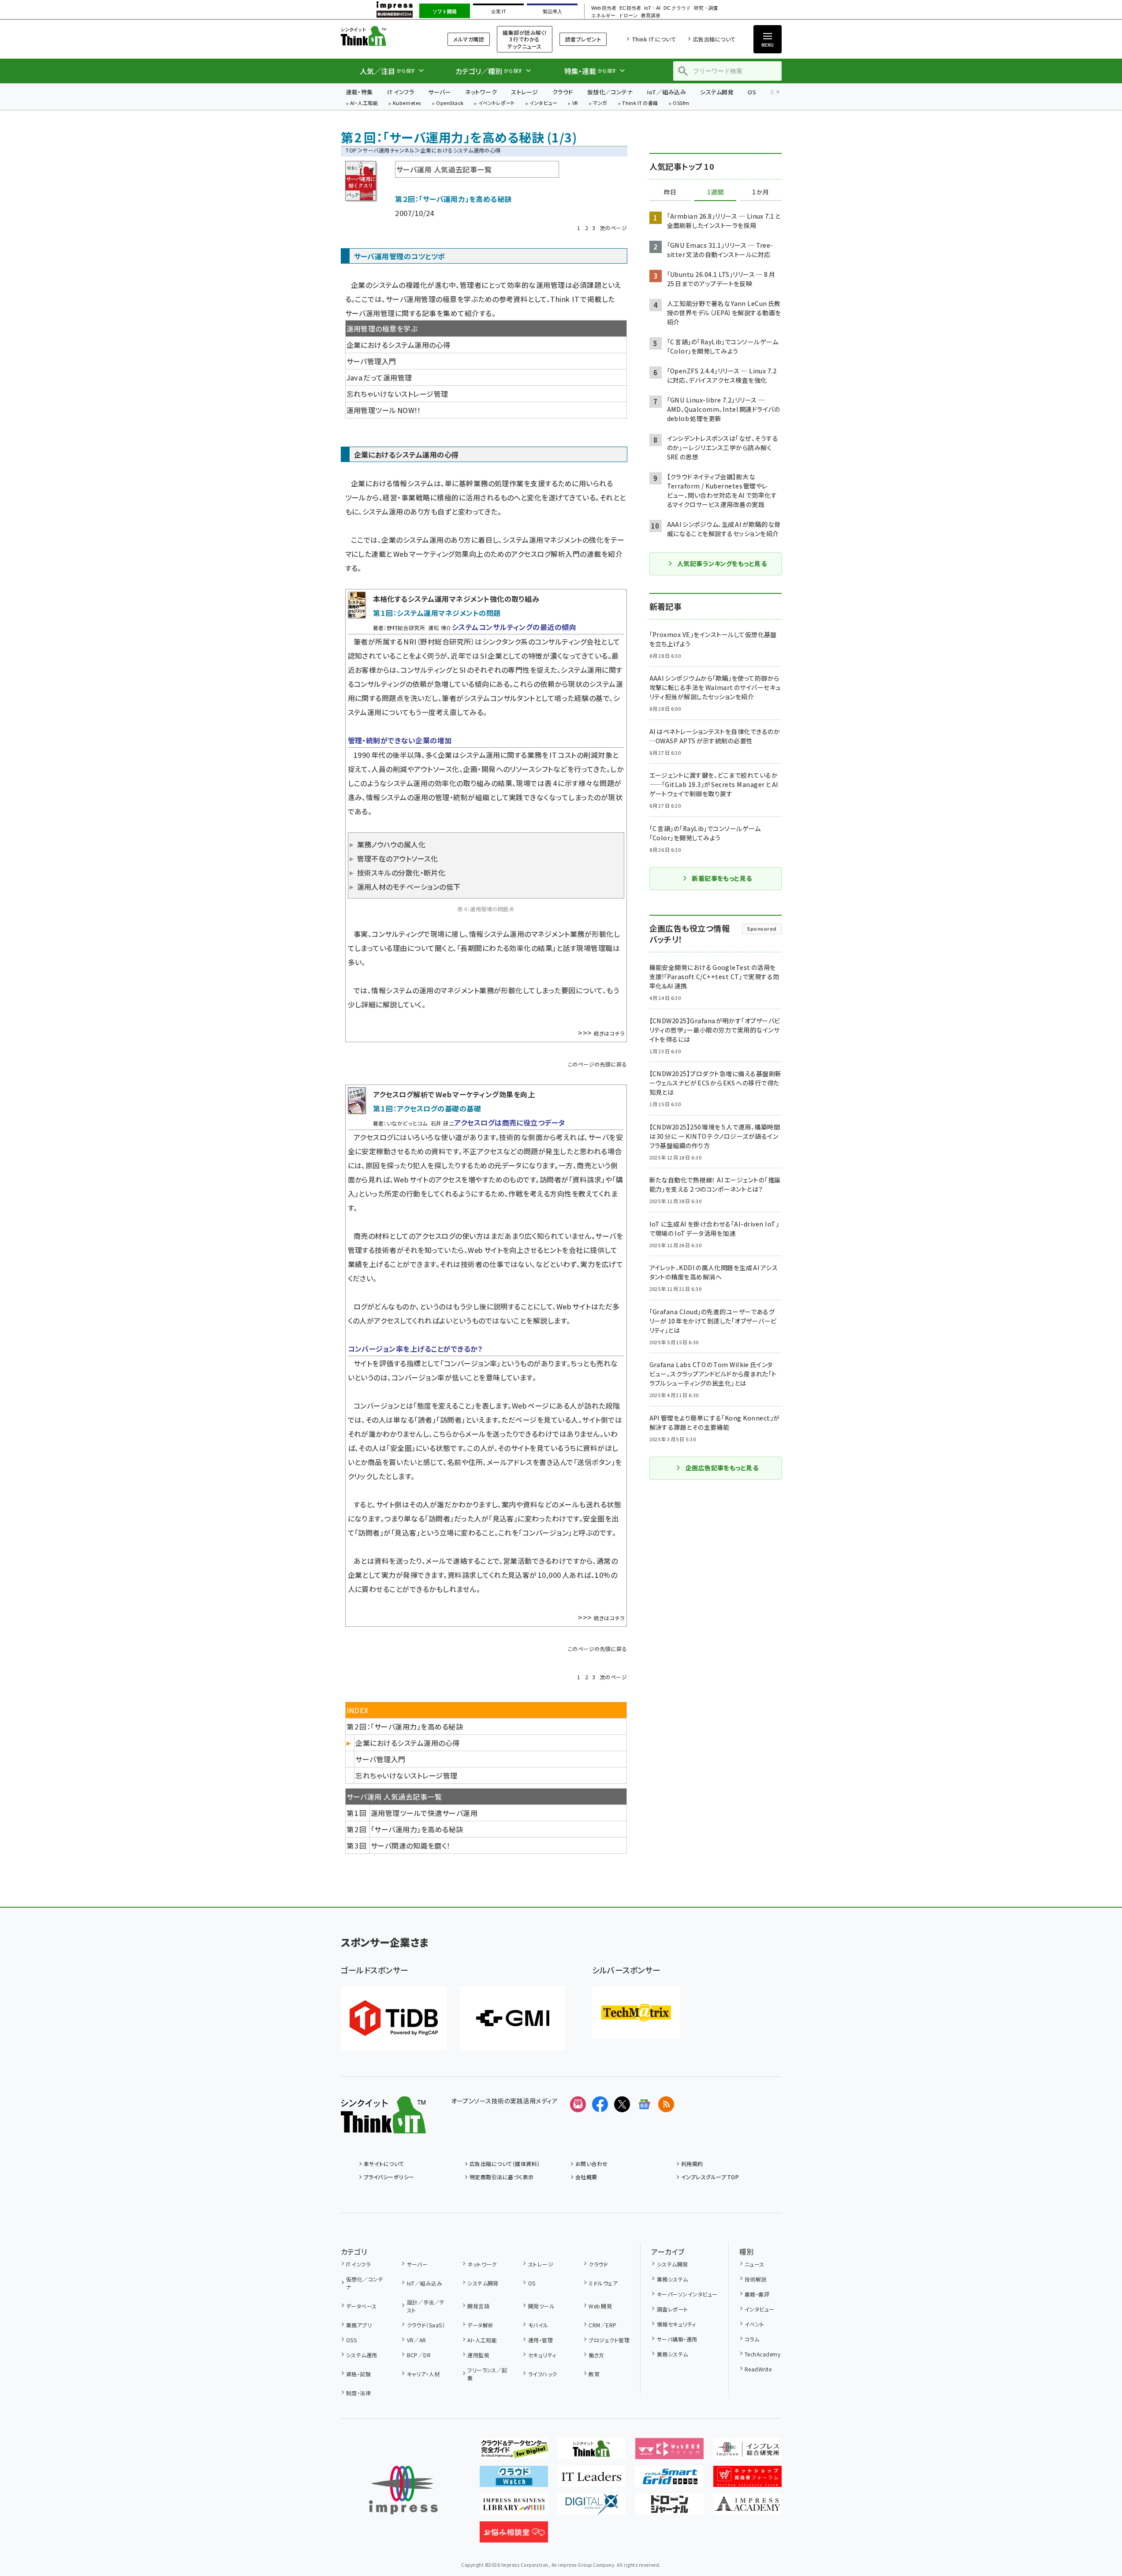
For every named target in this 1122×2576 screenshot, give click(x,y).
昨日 (670, 192)
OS (752, 92)
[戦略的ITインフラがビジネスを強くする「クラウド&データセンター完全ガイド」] (514, 2452)
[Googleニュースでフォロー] (644, 2104)
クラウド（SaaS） (426, 2325)
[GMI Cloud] (513, 2018)
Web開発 (600, 2306)
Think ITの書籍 (640, 103)
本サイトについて (384, 2164)
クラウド (563, 92)
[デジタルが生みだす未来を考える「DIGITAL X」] (591, 2508)
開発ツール (541, 2306)
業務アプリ (359, 2325)
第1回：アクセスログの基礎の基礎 (427, 1108)
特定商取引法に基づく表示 (502, 2177)
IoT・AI (652, 8)
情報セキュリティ (676, 2324)
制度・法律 (358, 2393)
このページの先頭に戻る (597, 1064)
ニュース (755, 2264)
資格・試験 (358, 2374)
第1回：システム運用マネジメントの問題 (437, 613)
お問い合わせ (592, 2164)
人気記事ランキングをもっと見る (722, 563)
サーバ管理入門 (371, 361)
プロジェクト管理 (609, 2340)
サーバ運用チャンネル (389, 150)
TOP (351, 150)
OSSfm (681, 103)
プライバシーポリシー (389, 2177)
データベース (362, 2306)
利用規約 (692, 2164)
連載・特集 (360, 92)
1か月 (760, 192)
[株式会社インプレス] (403, 2490)
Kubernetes (407, 103)
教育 (594, 2374)
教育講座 (651, 16)
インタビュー (543, 103)
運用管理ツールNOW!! (384, 410)
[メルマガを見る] (578, 2104)
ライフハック (542, 2374)
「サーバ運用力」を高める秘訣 (417, 1829)
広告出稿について (714, 39)
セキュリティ (542, 2355)
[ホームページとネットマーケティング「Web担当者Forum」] (669, 2452)
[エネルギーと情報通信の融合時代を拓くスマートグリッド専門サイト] (669, 2480)
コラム (752, 2339)
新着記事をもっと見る (722, 878)
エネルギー (603, 16)
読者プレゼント (583, 39)
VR (575, 103)
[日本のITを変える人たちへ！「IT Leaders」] (591, 2480)
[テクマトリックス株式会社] (636, 2013)
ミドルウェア (603, 2283)
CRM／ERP (602, 2325)
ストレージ (524, 92)
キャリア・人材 (423, 2374)
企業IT (498, 11)
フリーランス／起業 (487, 2374)
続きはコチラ (609, 1033)
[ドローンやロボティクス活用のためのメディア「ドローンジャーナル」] (669, 2508)
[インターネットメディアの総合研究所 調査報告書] (747, 2452)
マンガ (600, 103)
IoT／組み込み (666, 92)
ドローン (628, 16)
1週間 (716, 192)
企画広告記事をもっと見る (722, 1468)
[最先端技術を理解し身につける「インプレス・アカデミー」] (747, 2508)
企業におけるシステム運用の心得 (399, 345)
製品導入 (552, 11)
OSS (351, 2340)
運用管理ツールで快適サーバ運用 (424, 1813)
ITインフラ (401, 92)
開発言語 (478, 2306)
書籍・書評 (757, 2294)
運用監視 (478, 2355)
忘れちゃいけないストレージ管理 (397, 394)
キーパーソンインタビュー (687, 2294)
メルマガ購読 (469, 39)
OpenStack (450, 103)
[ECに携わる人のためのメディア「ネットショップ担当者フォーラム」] (747, 2480)
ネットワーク (481, 92)
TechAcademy (762, 2354)
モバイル (538, 2325)
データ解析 (480, 2325)
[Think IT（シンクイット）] (383, 2126)
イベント (755, 2324)
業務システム (672, 2279)
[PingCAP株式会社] (394, 2018)
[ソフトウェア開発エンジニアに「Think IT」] (591, 2452)
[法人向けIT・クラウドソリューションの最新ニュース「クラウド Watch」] (514, 2480)
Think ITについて (654, 39)
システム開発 (717, 92)
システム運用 (362, 2355)
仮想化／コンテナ (610, 92)
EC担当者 (630, 8)
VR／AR (417, 2340)
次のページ (613, 228)
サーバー (440, 92)
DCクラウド (677, 8)
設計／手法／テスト (426, 2306)
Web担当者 (604, 8)
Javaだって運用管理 (379, 377)
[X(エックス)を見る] (622, 2104)
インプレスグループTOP (710, 2177)
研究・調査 (706, 8)
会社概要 (586, 2177)
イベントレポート (497, 103)
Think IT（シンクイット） (383, 36)
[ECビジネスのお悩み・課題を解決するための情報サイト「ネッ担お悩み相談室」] (514, 2535)
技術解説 (756, 2279)
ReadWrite (758, 2369)
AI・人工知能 (364, 103)
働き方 (596, 2355)
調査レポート (672, 2309)
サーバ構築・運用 (677, 2339)
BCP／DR (419, 2355)
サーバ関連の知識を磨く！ (411, 1845)
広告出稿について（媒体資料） (505, 2164)
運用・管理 (540, 2340)
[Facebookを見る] (600, 2104)
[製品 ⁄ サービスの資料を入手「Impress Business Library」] (514, 2508)
